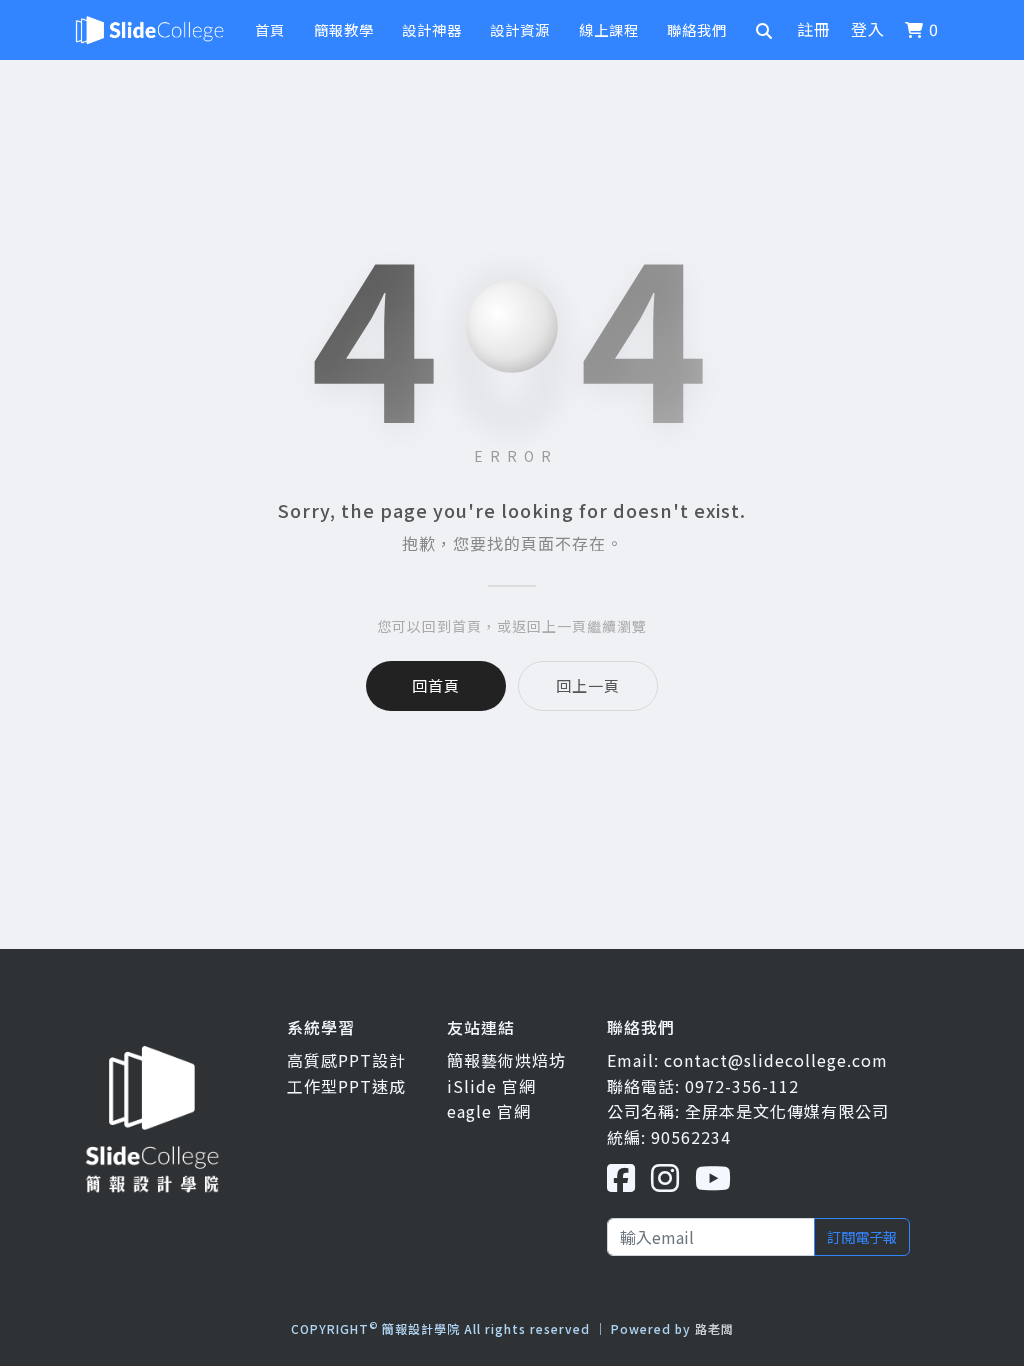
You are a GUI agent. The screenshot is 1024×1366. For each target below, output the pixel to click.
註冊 (814, 29)
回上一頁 (588, 685)
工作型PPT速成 (346, 1086)
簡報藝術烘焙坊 (506, 1060)
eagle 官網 (489, 1111)
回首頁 (436, 685)
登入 (868, 29)
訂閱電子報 (862, 1236)
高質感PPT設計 (346, 1060)
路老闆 (714, 1328)
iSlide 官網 (491, 1086)
